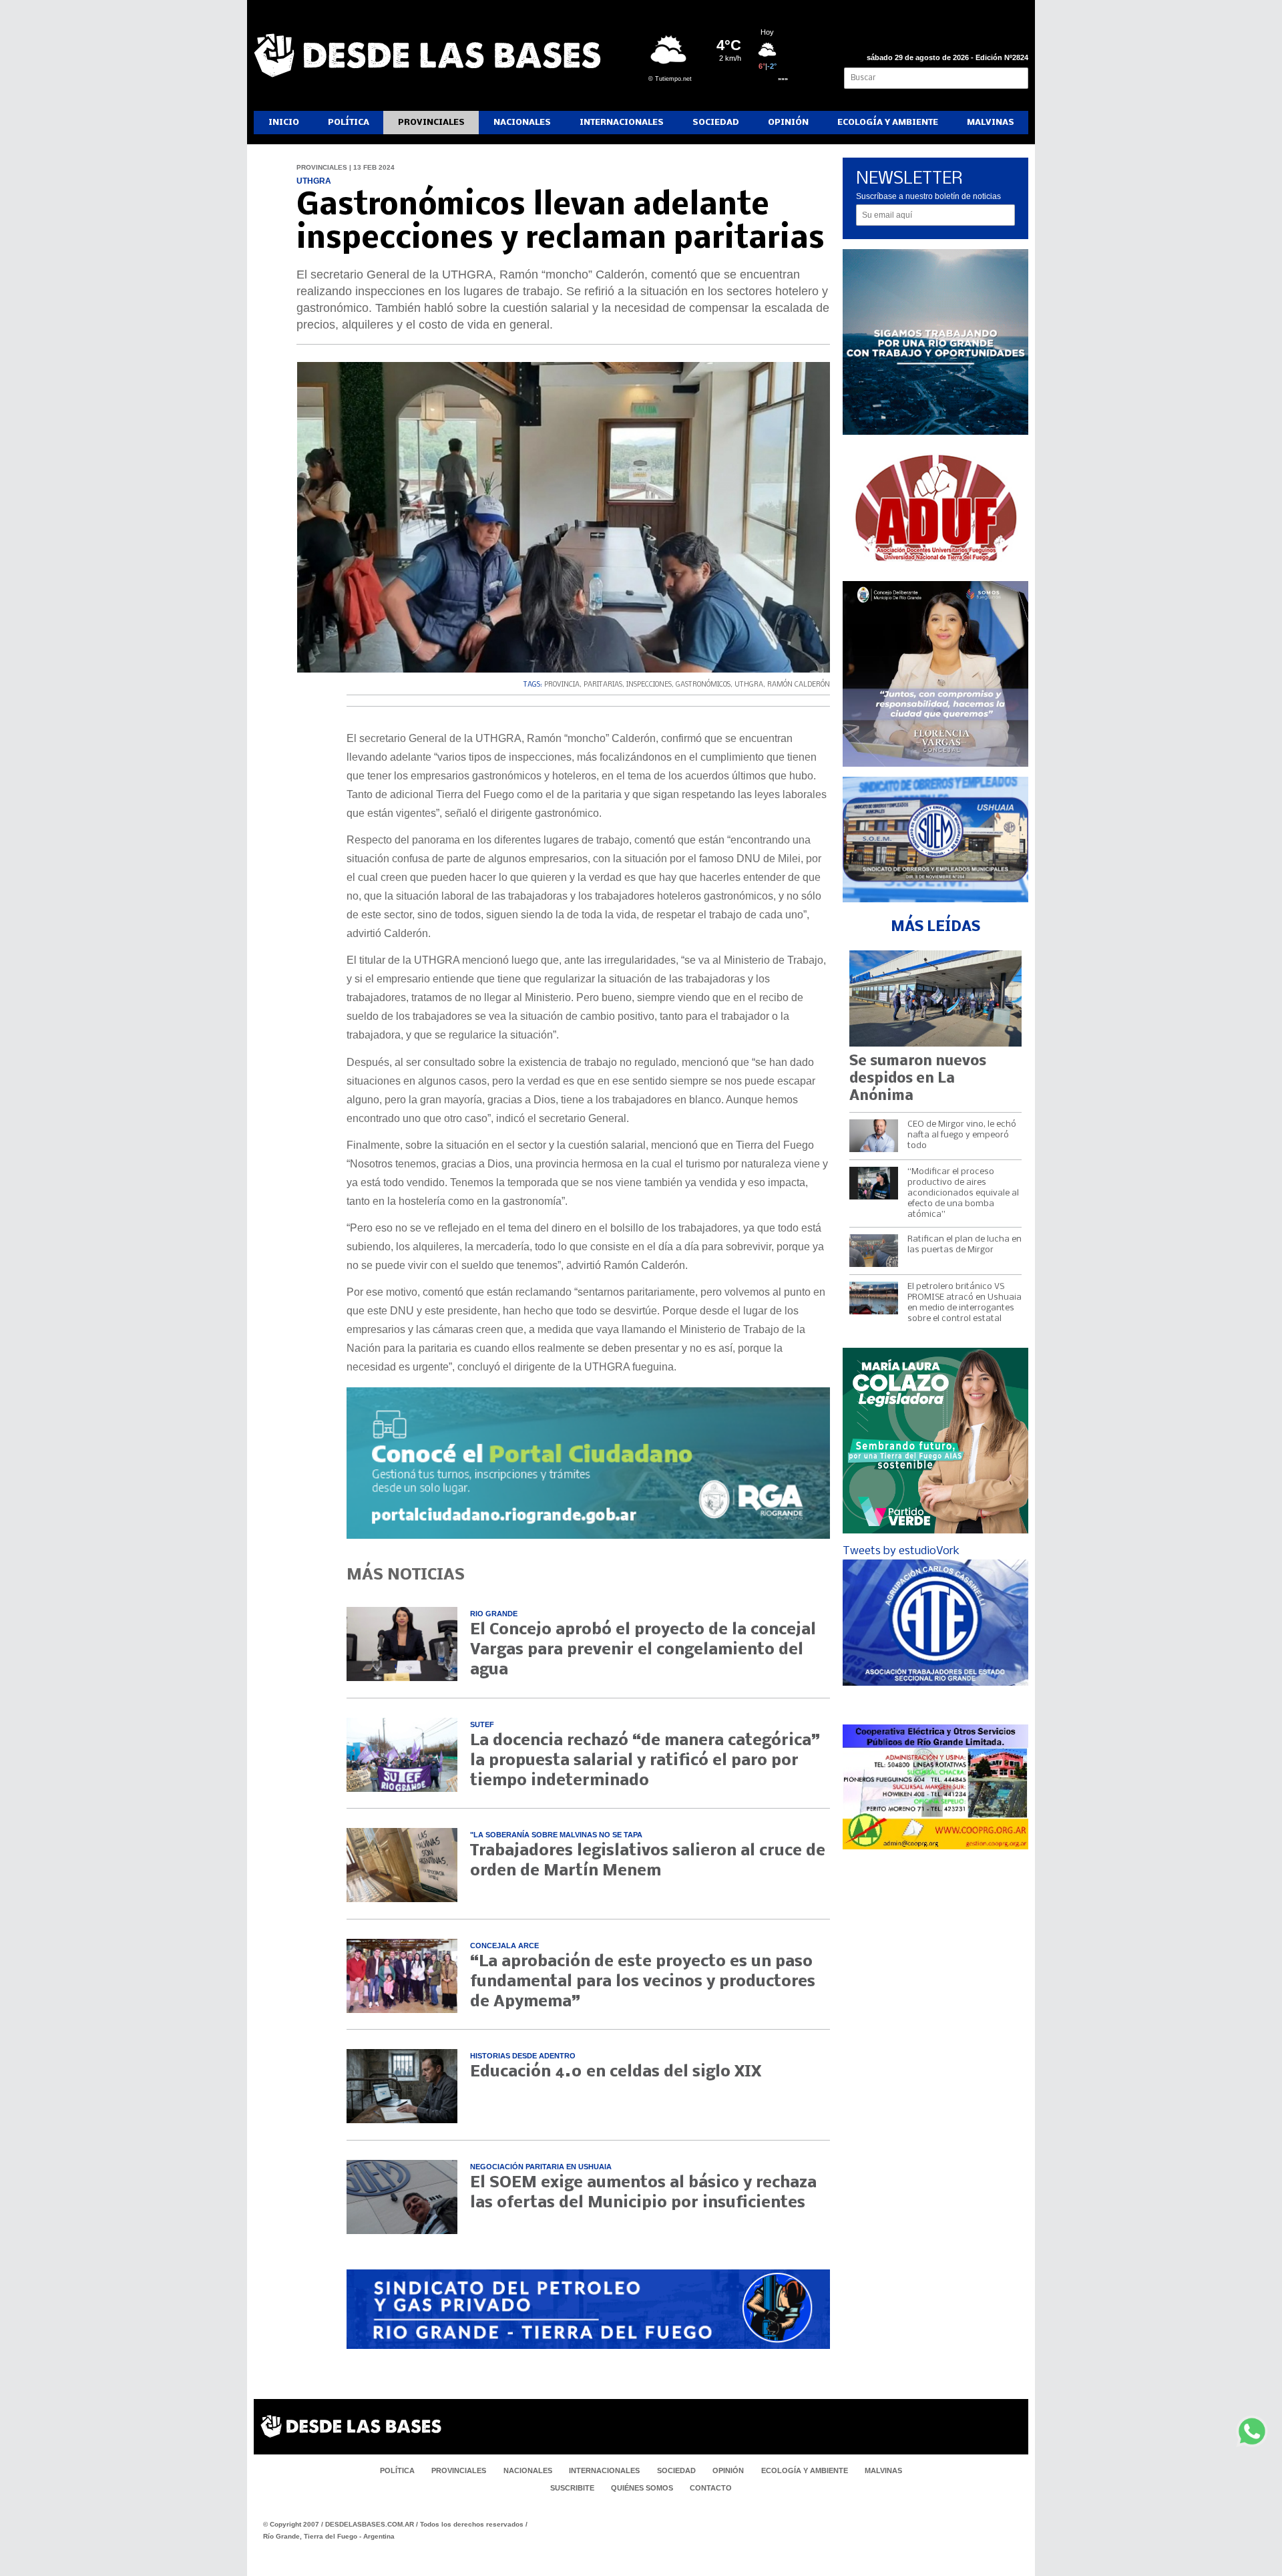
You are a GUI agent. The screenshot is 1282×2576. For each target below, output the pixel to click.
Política (349, 123)
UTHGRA (749, 685)
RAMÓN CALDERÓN (799, 685)
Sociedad (716, 123)
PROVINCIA (562, 685)
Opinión (788, 123)
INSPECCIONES (649, 685)
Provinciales (431, 123)
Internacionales (622, 123)
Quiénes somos (642, 2488)
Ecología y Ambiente (888, 123)
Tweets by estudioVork (901, 1551)
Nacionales (522, 123)
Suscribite (572, 2488)
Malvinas (991, 123)
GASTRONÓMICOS (703, 685)
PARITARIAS (603, 685)
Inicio (284, 123)
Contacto (711, 2488)
